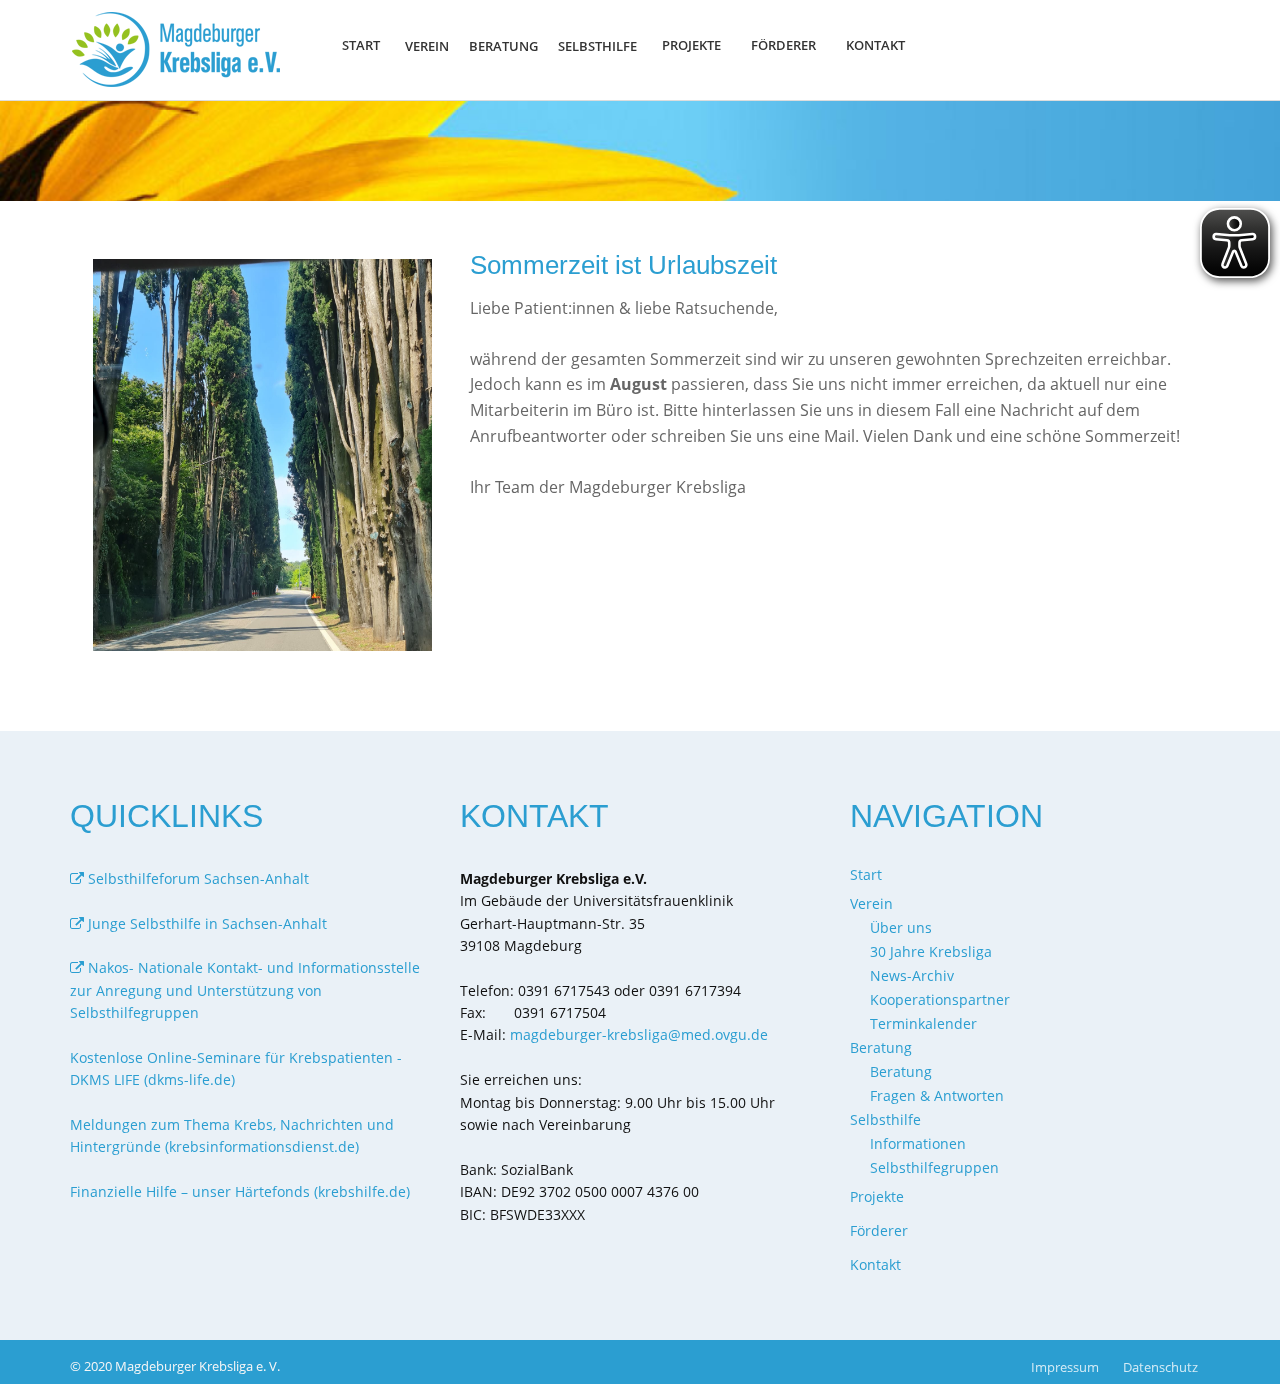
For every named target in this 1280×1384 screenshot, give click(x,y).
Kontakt (875, 45)
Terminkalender (923, 1023)
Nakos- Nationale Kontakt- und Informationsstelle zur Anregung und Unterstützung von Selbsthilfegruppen (245, 990)
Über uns (901, 927)
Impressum (1065, 1367)
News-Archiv (912, 975)
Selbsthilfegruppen (934, 1167)
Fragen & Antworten (937, 1095)
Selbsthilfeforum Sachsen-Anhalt (196, 878)
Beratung (901, 1071)
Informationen (918, 1143)
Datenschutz (1160, 1367)
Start (361, 45)
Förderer (783, 45)
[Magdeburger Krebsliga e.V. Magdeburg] (181, 50)
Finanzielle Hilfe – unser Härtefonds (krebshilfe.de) (240, 1191)
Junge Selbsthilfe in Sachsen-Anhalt (205, 923)
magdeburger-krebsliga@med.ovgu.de (639, 1034)
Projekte (691, 45)
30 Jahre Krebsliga (931, 951)
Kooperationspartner (940, 999)
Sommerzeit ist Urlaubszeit (623, 265)
